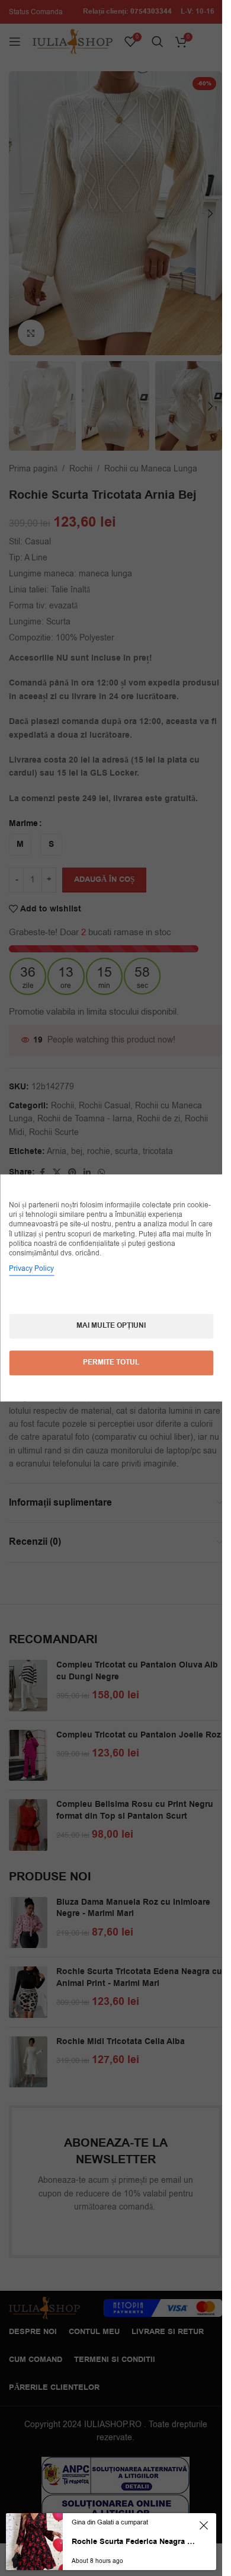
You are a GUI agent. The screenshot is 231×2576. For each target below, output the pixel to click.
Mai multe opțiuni (111, 1326)
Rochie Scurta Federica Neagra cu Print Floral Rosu (134, 2542)
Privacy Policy (31, 1269)
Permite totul (111, 1363)
